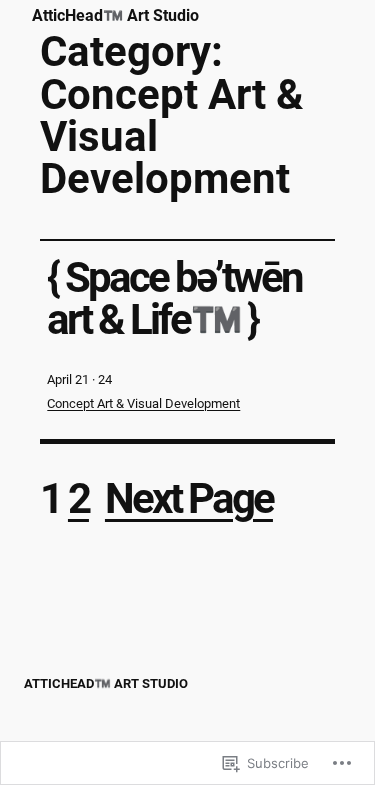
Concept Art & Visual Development (143, 403)
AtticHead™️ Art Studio (115, 15)
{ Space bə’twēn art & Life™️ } (174, 299)
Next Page (189, 498)
